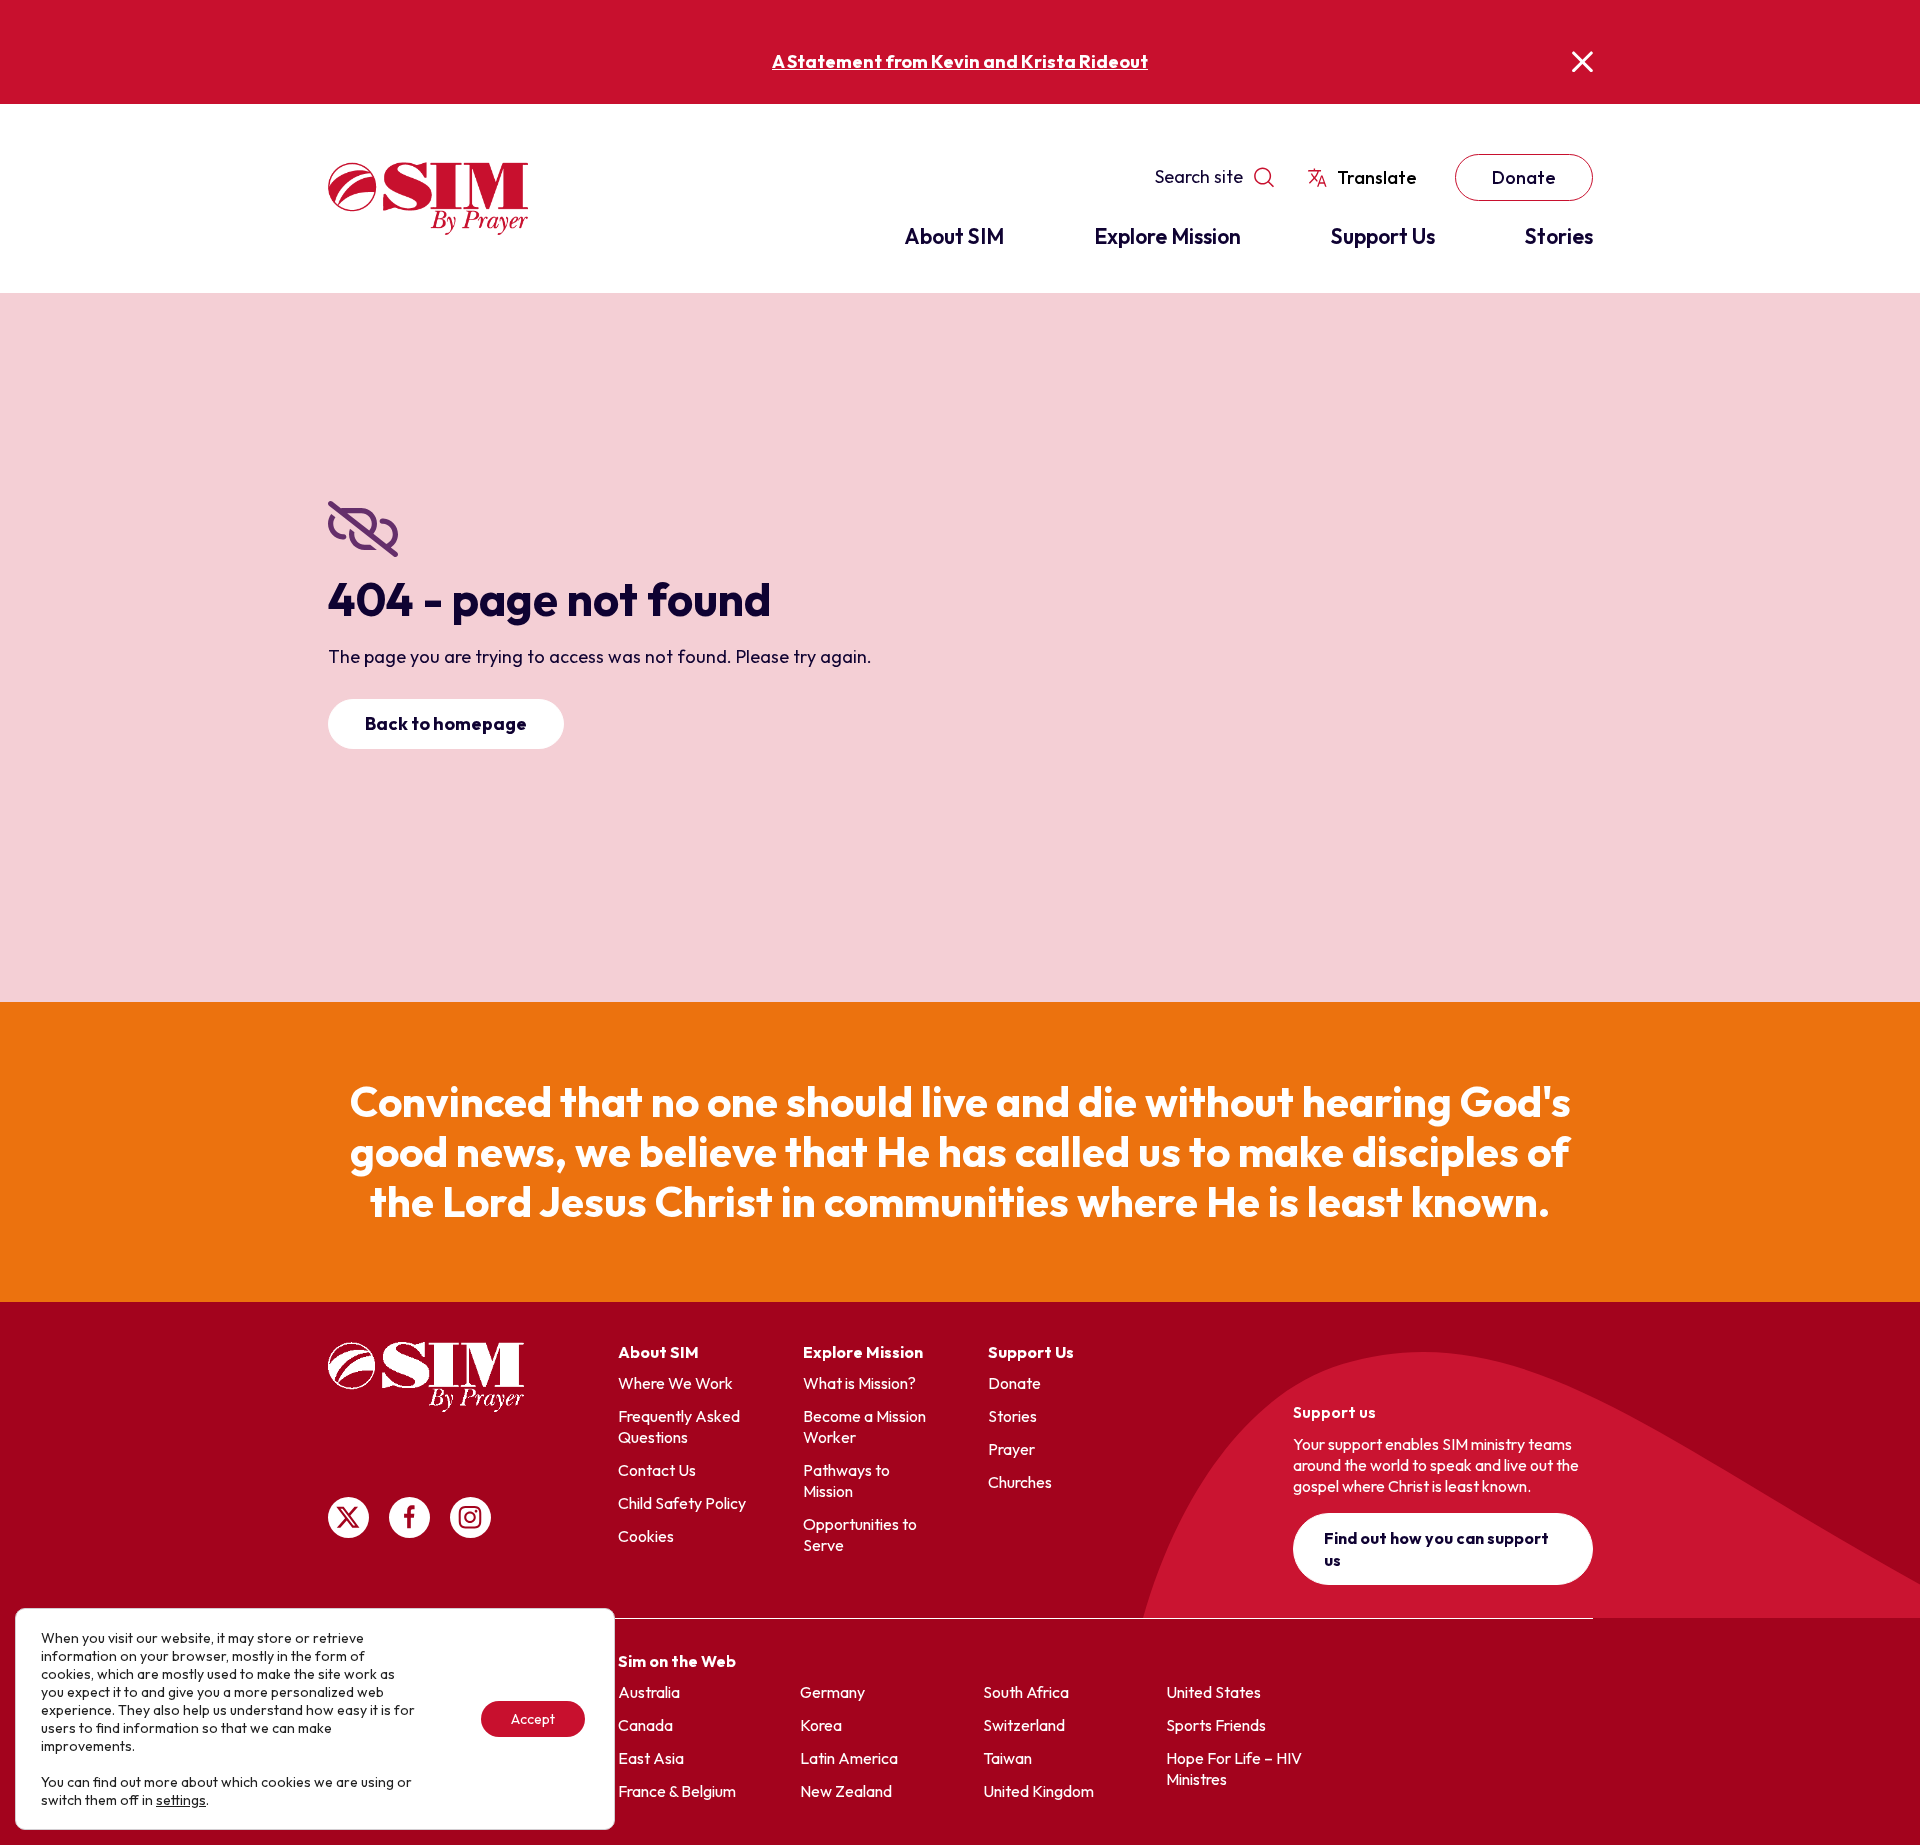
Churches (1020, 1482)
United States (1213, 1692)
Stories (1559, 236)
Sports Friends (1216, 1725)
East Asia (651, 1758)
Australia (649, 1692)
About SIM (954, 236)
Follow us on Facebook (409, 1517)
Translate (1377, 177)
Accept (533, 1719)
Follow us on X (348, 1517)
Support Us (1383, 236)
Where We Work (675, 1383)
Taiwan (1007, 1758)
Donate (1524, 177)
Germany (832, 1692)
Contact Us (657, 1470)
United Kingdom (1038, 1791)
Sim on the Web (677, 1661)
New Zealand (846, 1791)
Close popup (1582, 61)
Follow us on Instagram (470, 1517)
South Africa (1026, 1692)
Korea (821, 1725)
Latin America (849, 1758)
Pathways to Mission (846, 1480)
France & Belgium (677, 1791)
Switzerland (1024, 1725)
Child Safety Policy (682, 1503)
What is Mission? (859, 1383)
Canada (645, 1725)
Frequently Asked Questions (679, 1426)
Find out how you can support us (1436, 1549)
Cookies (646, 1536)
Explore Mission (1167, 236)
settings (181, 1800)
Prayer (1011, 1449)
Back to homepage (446, 723)
